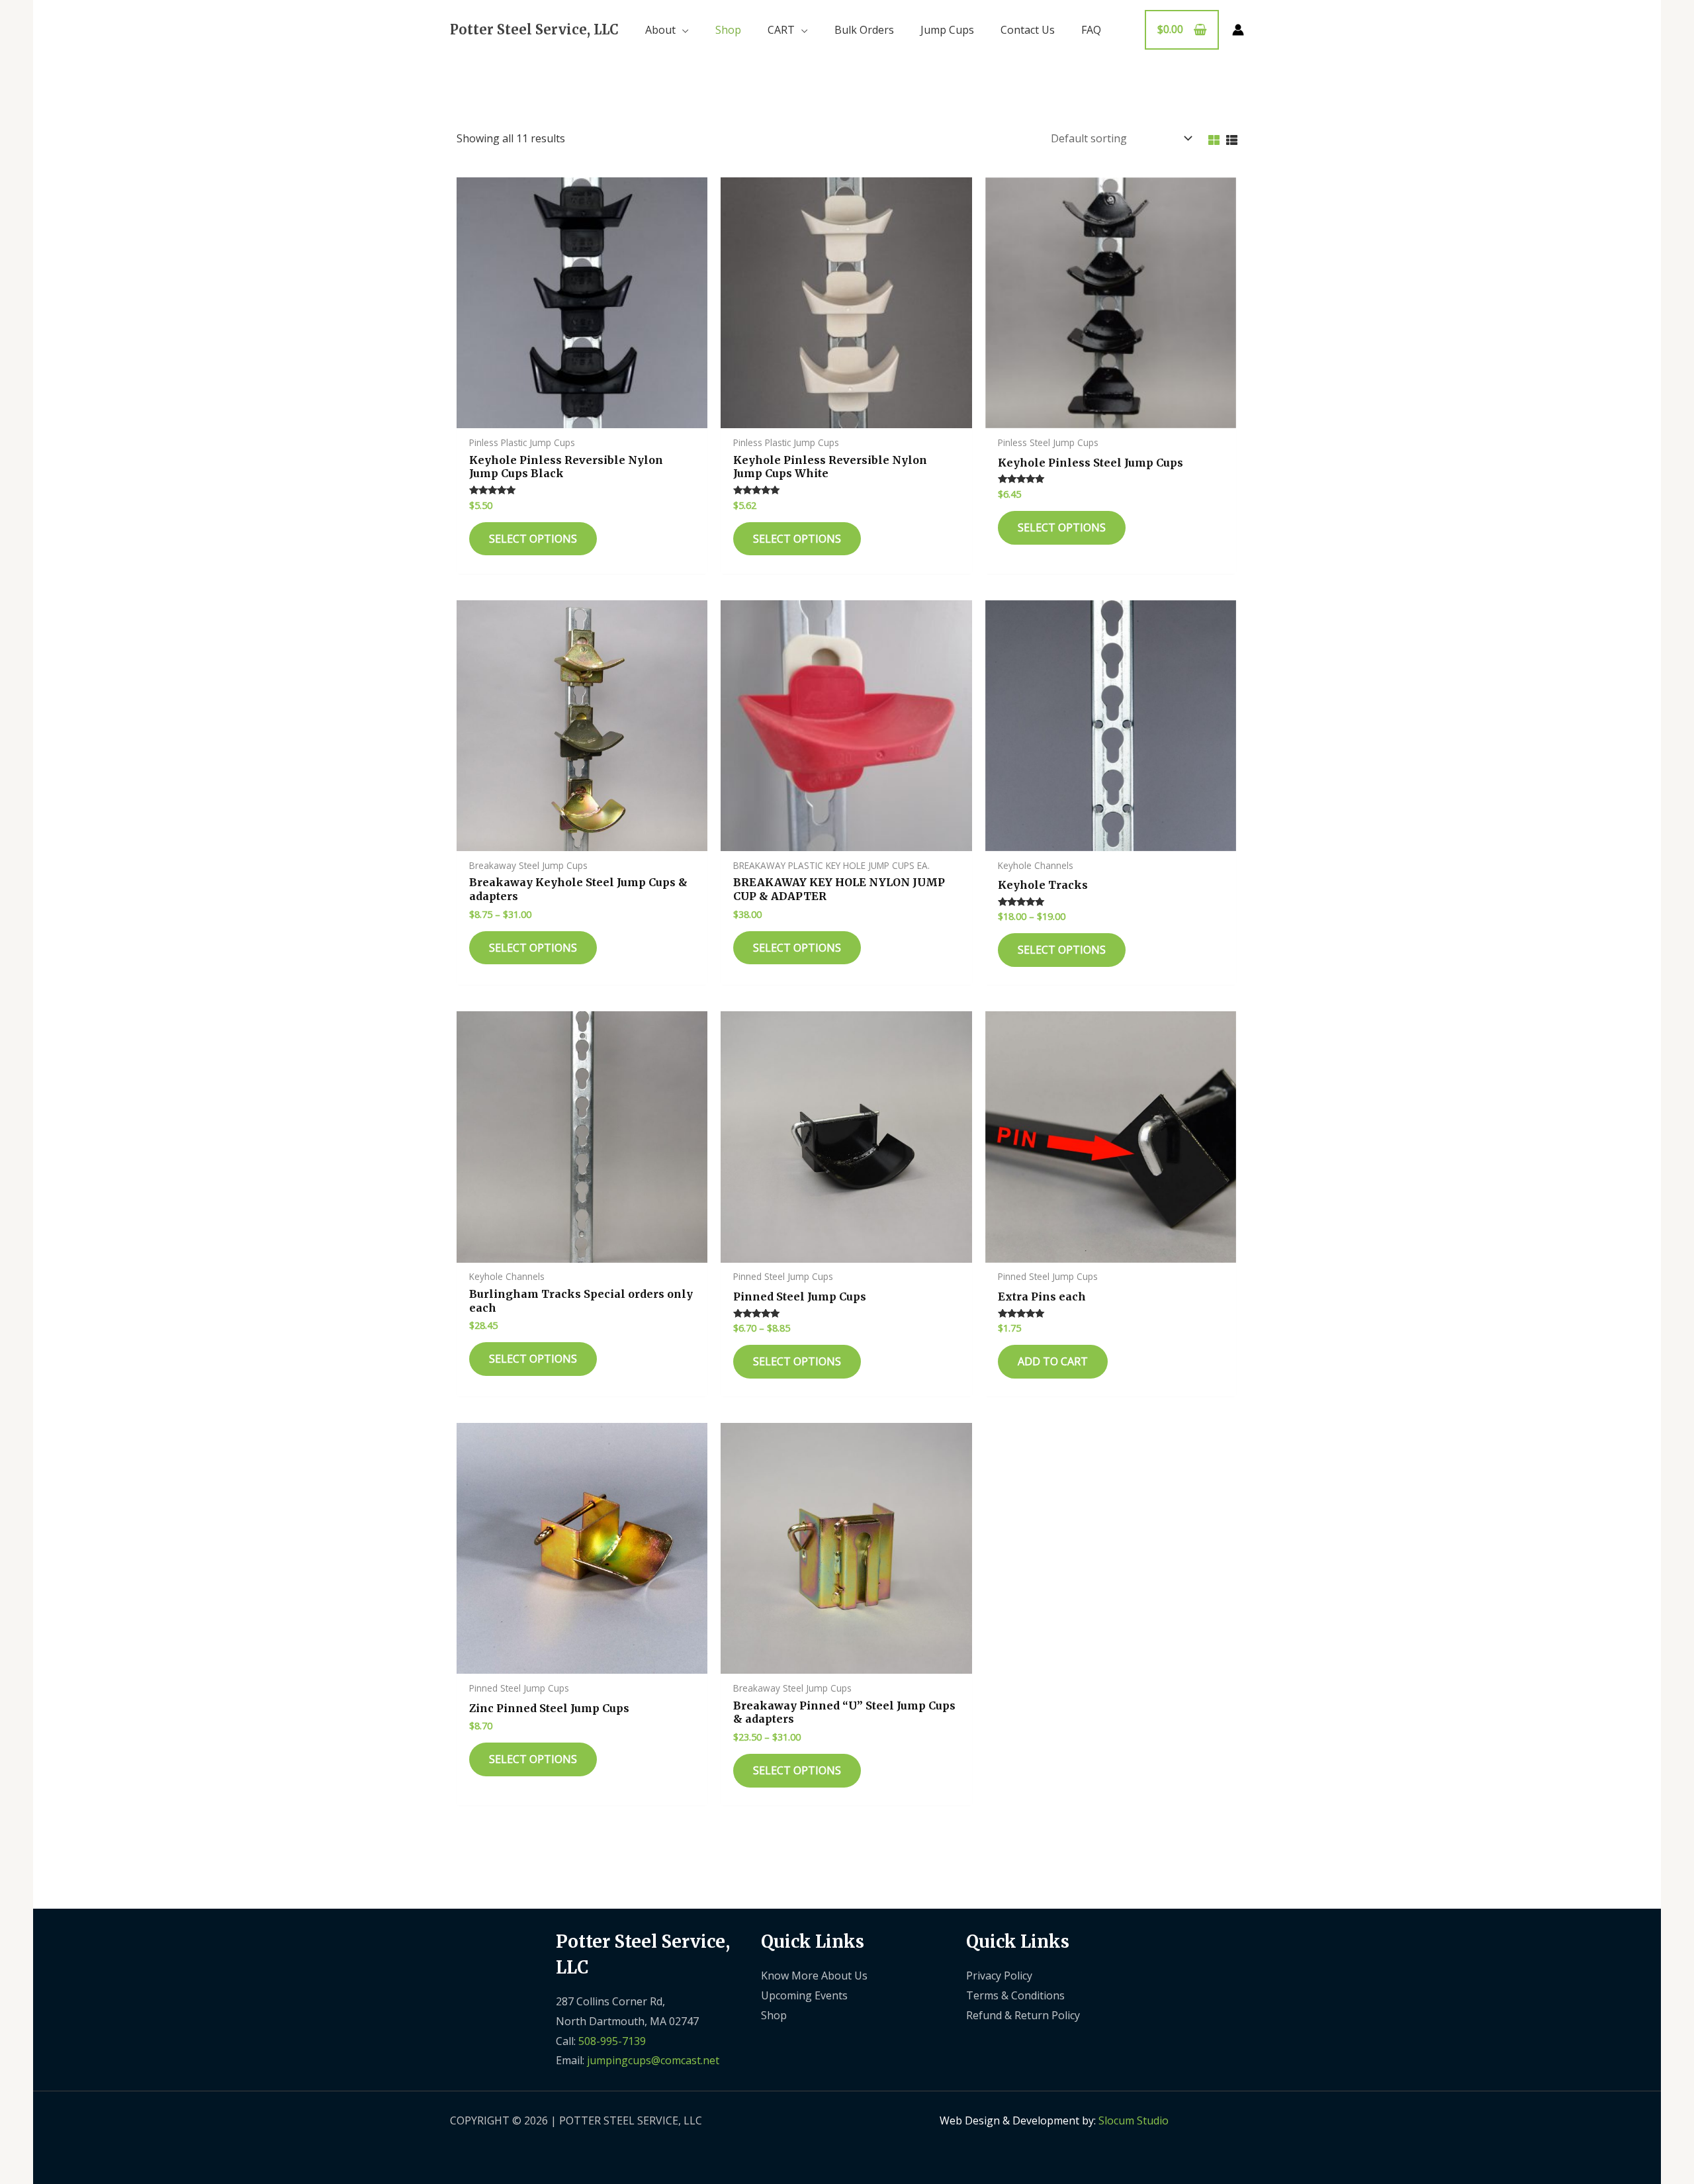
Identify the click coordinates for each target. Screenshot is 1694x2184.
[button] (682, 30)
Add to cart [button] (1053, 1361)
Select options (533, 539)
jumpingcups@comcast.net (653, 2060)
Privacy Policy (999, 1976)
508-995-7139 (612, 2041)
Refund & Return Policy (1023, 2015)
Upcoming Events (804, 1995)
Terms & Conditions (1015, 1995)
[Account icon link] (1238, 30)
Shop (774, 2015)
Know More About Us (814, 1976)
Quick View (582, 416)
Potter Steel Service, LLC (534, 29)
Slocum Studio (1134, 2120)
